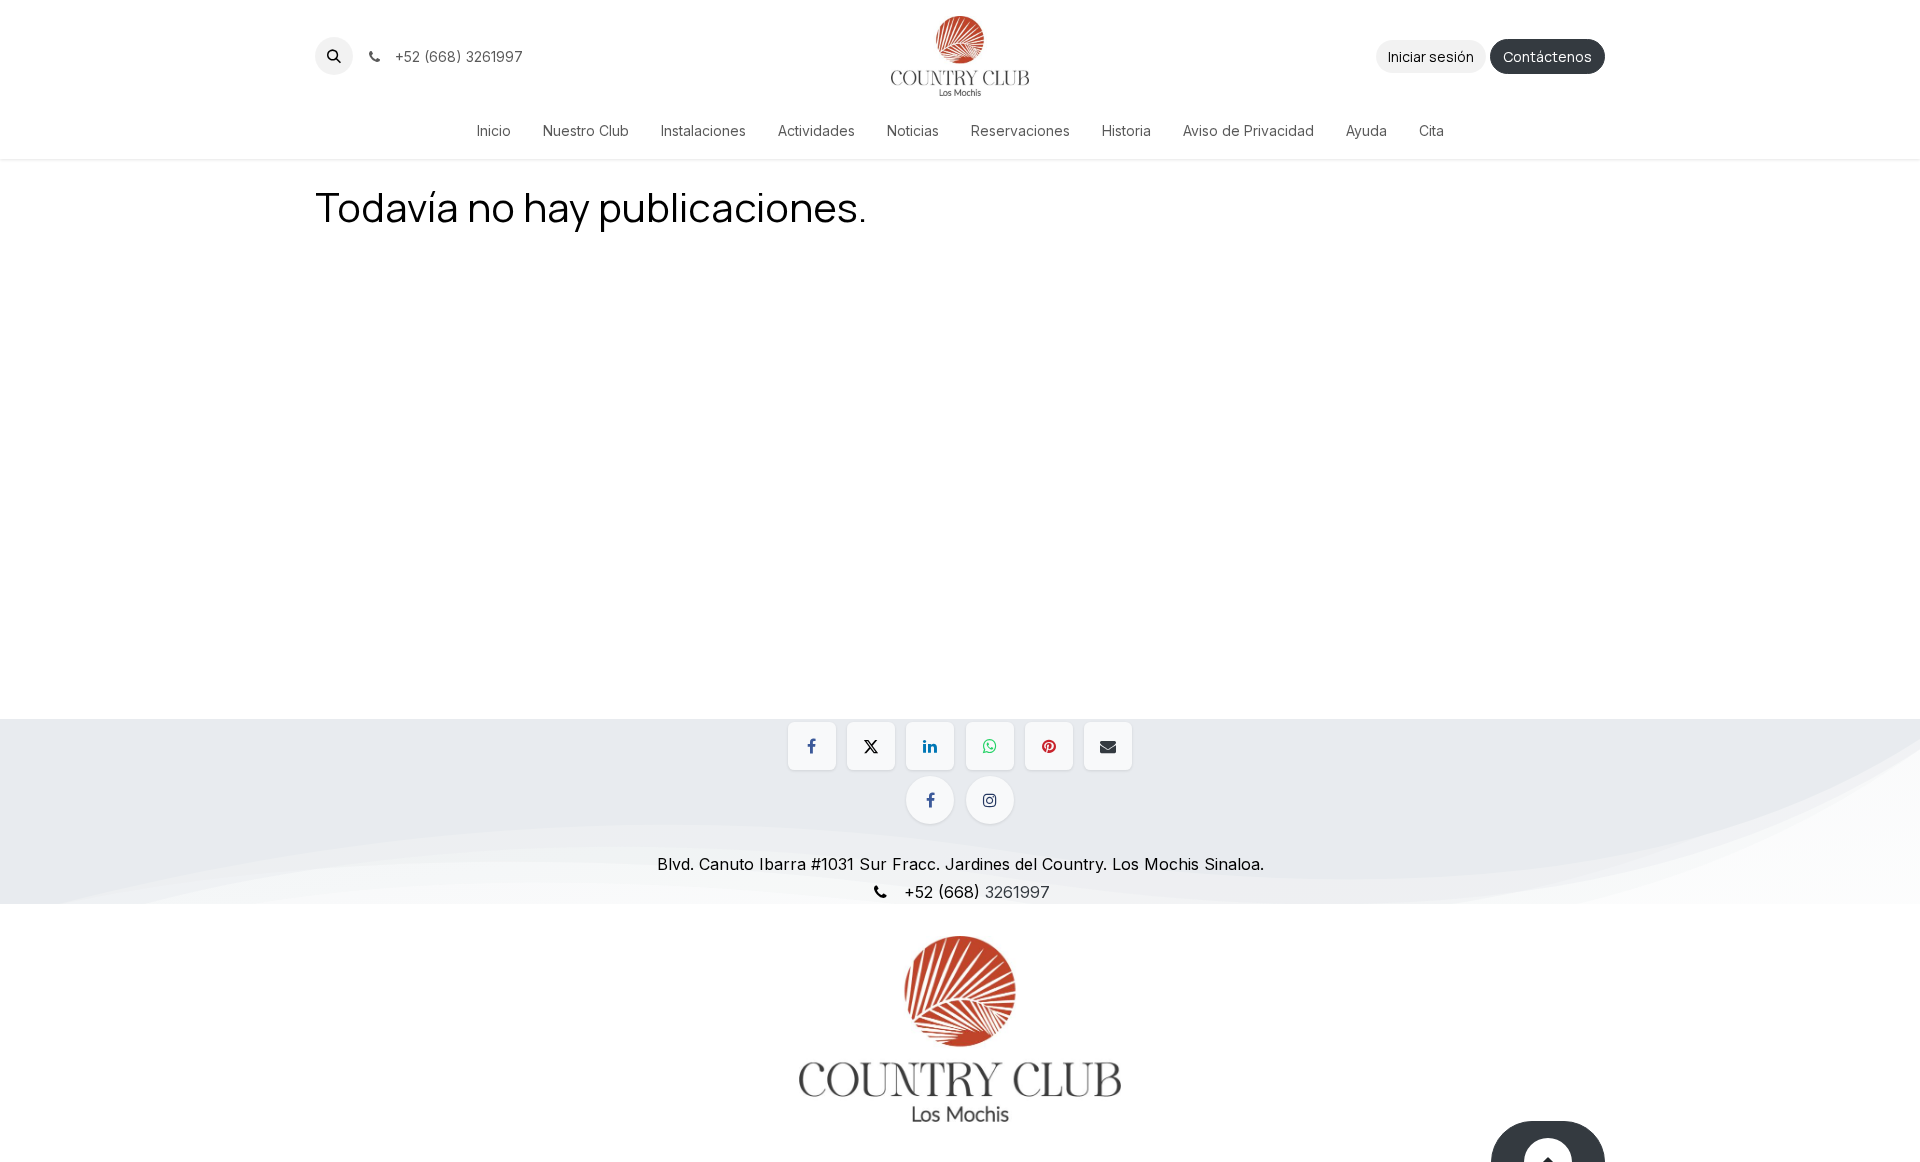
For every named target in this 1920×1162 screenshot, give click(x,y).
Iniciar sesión (1431, 56)
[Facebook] (812, 746)
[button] (334, 56)
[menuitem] (494, 130)
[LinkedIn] (930, 746)
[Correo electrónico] (1108, 746)
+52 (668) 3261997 (455, 56)
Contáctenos (1547, 56)
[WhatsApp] (990, 746)
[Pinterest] (1049, 746)
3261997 (1017, 892)
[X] (871, 746)
